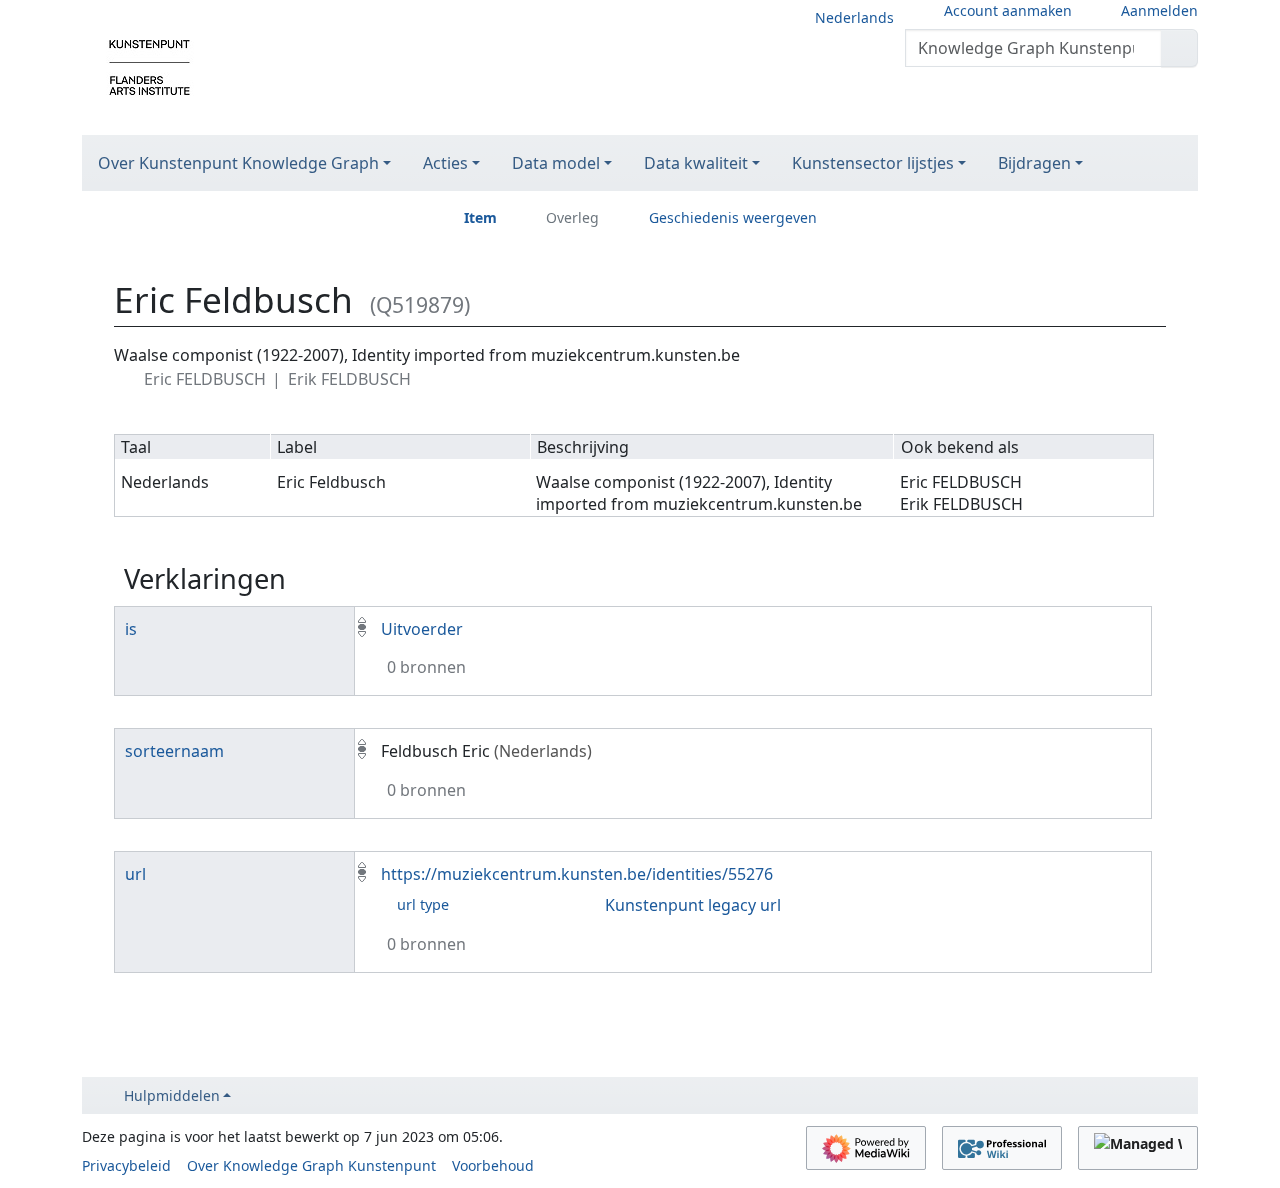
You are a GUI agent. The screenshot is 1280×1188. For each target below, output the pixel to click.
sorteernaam (174, 751)
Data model (556, 163)
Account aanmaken (1008, 10)
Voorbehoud (493, 1165)
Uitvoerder (422, 629)
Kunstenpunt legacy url (693, 905)
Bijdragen (1034, 163)
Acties (445, 163)
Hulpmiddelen (172, 1095)
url (135, 874)
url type (423, 904)
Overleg (572, 217)
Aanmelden (1159, 10)
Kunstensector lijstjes (873, 163)
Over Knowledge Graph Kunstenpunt (311, 1165)
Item (480, 217)
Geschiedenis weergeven (733, 217)
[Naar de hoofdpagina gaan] (149, 66)
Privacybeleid (126, 1165)
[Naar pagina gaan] (1179, 48)
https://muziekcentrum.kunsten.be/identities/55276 (577, 874)
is (131, 629)
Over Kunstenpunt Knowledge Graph (238, 163)
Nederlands (854, 17)
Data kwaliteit (696, 163)
